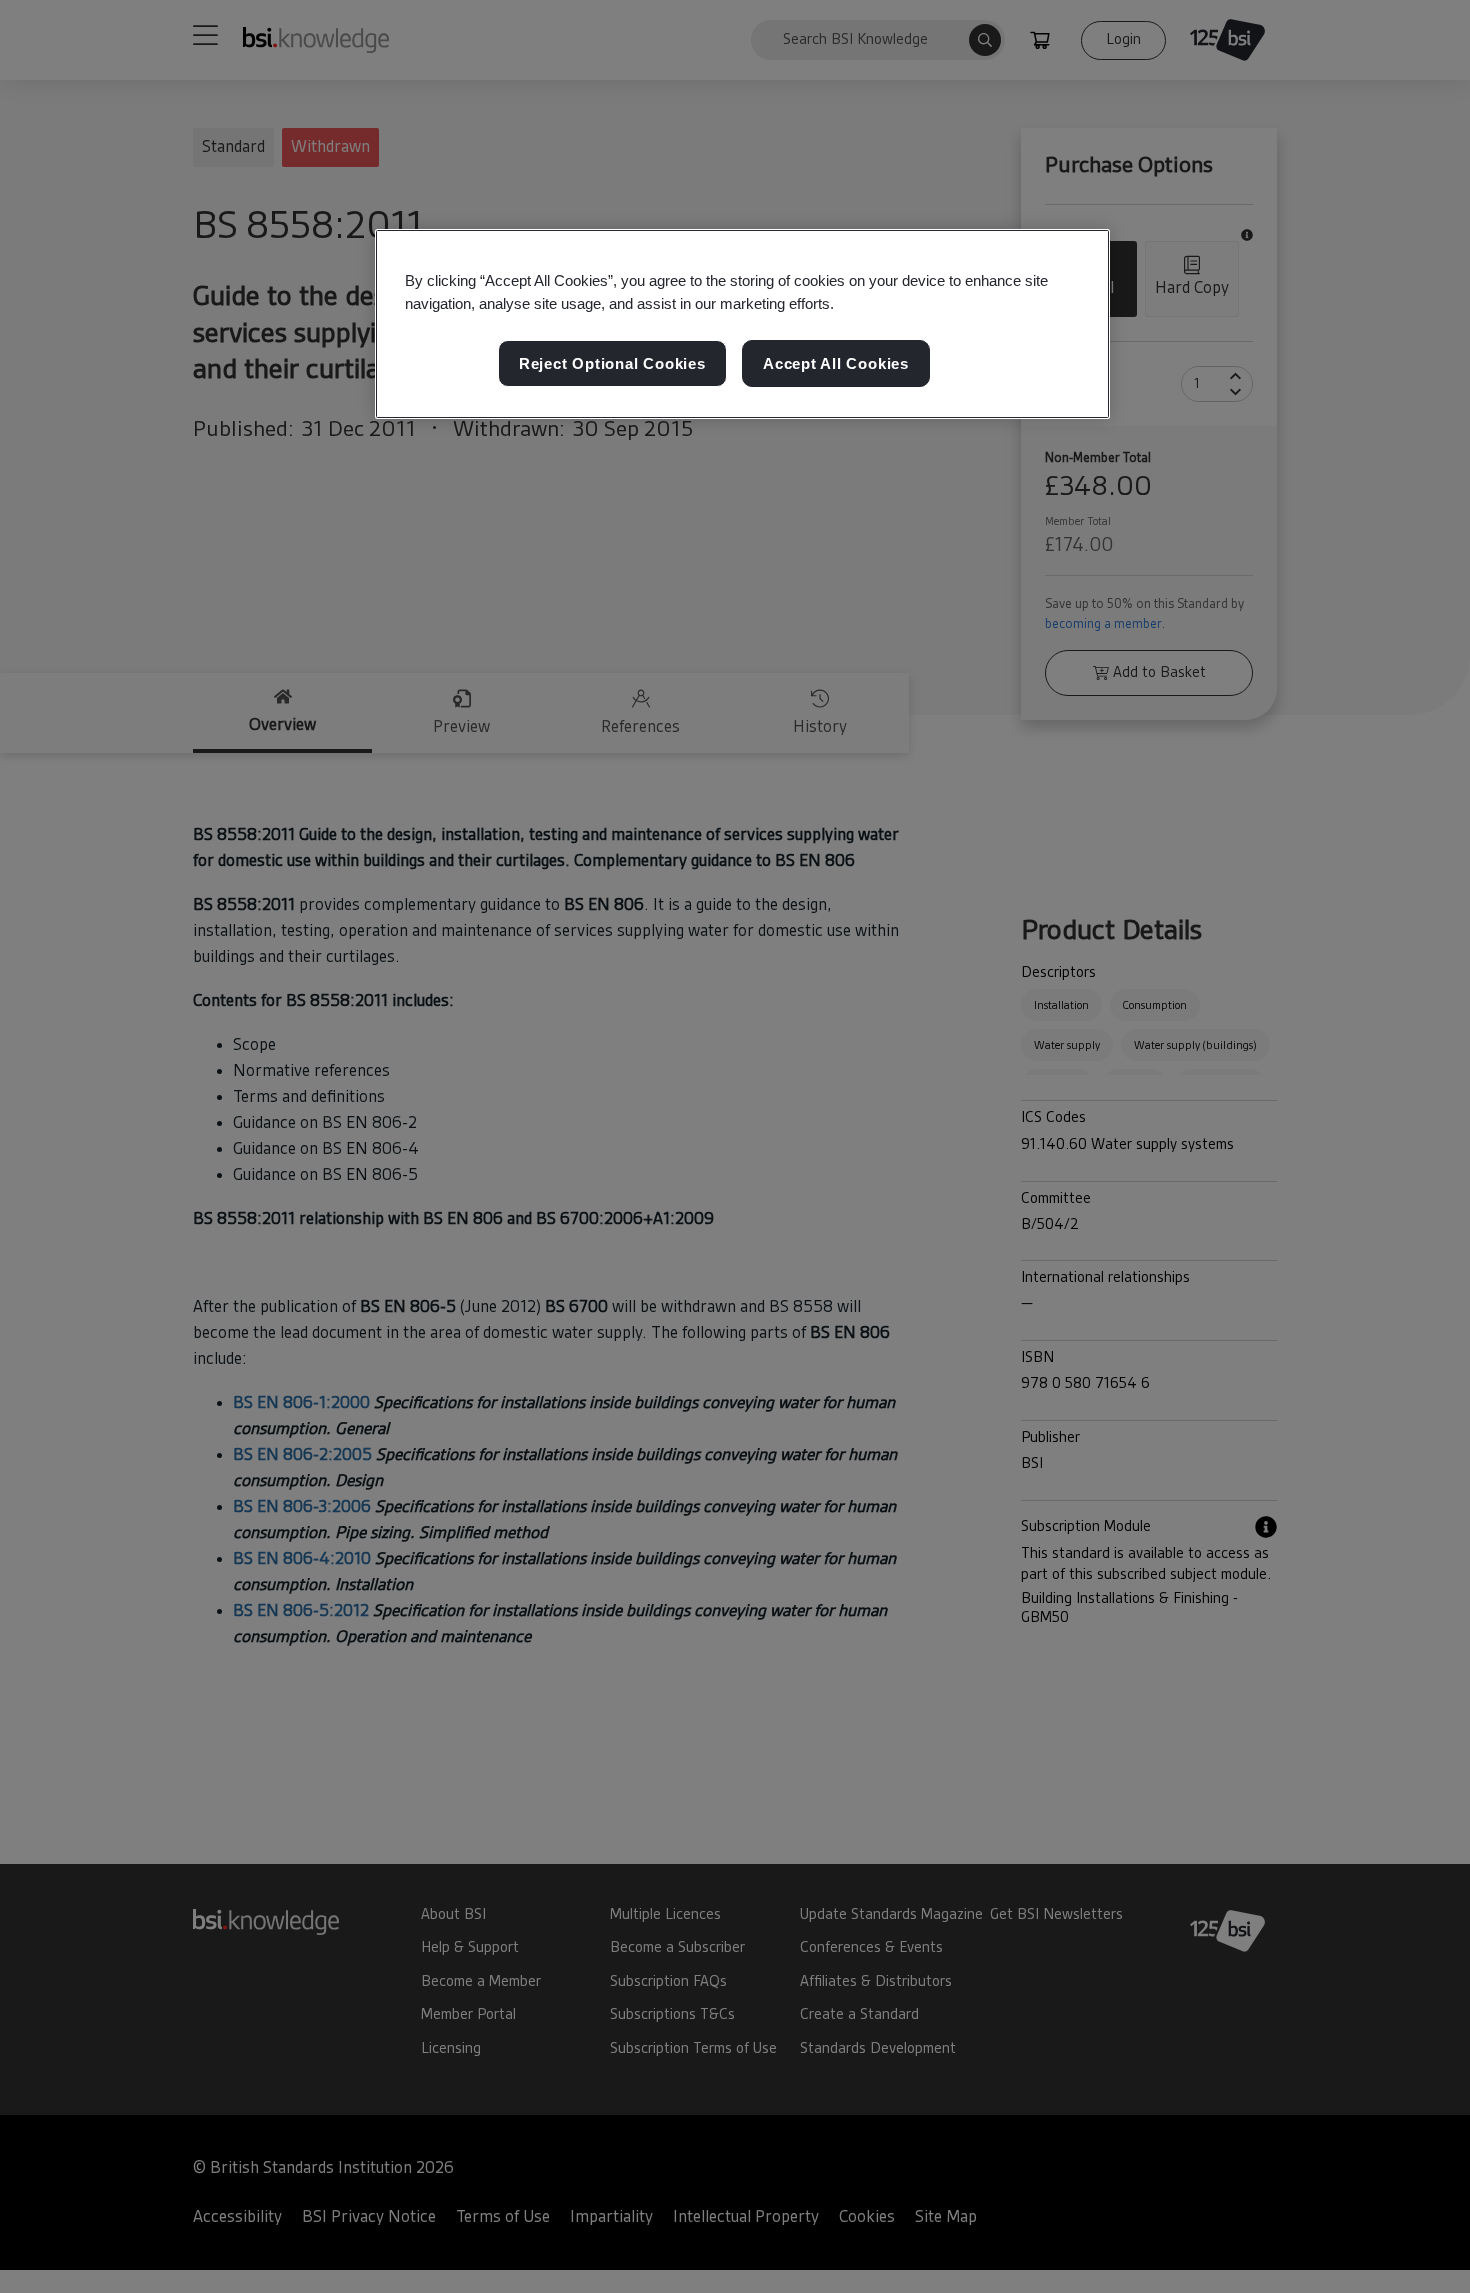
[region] (742, 324)
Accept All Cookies (836, 364)
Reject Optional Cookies (612, 364)
